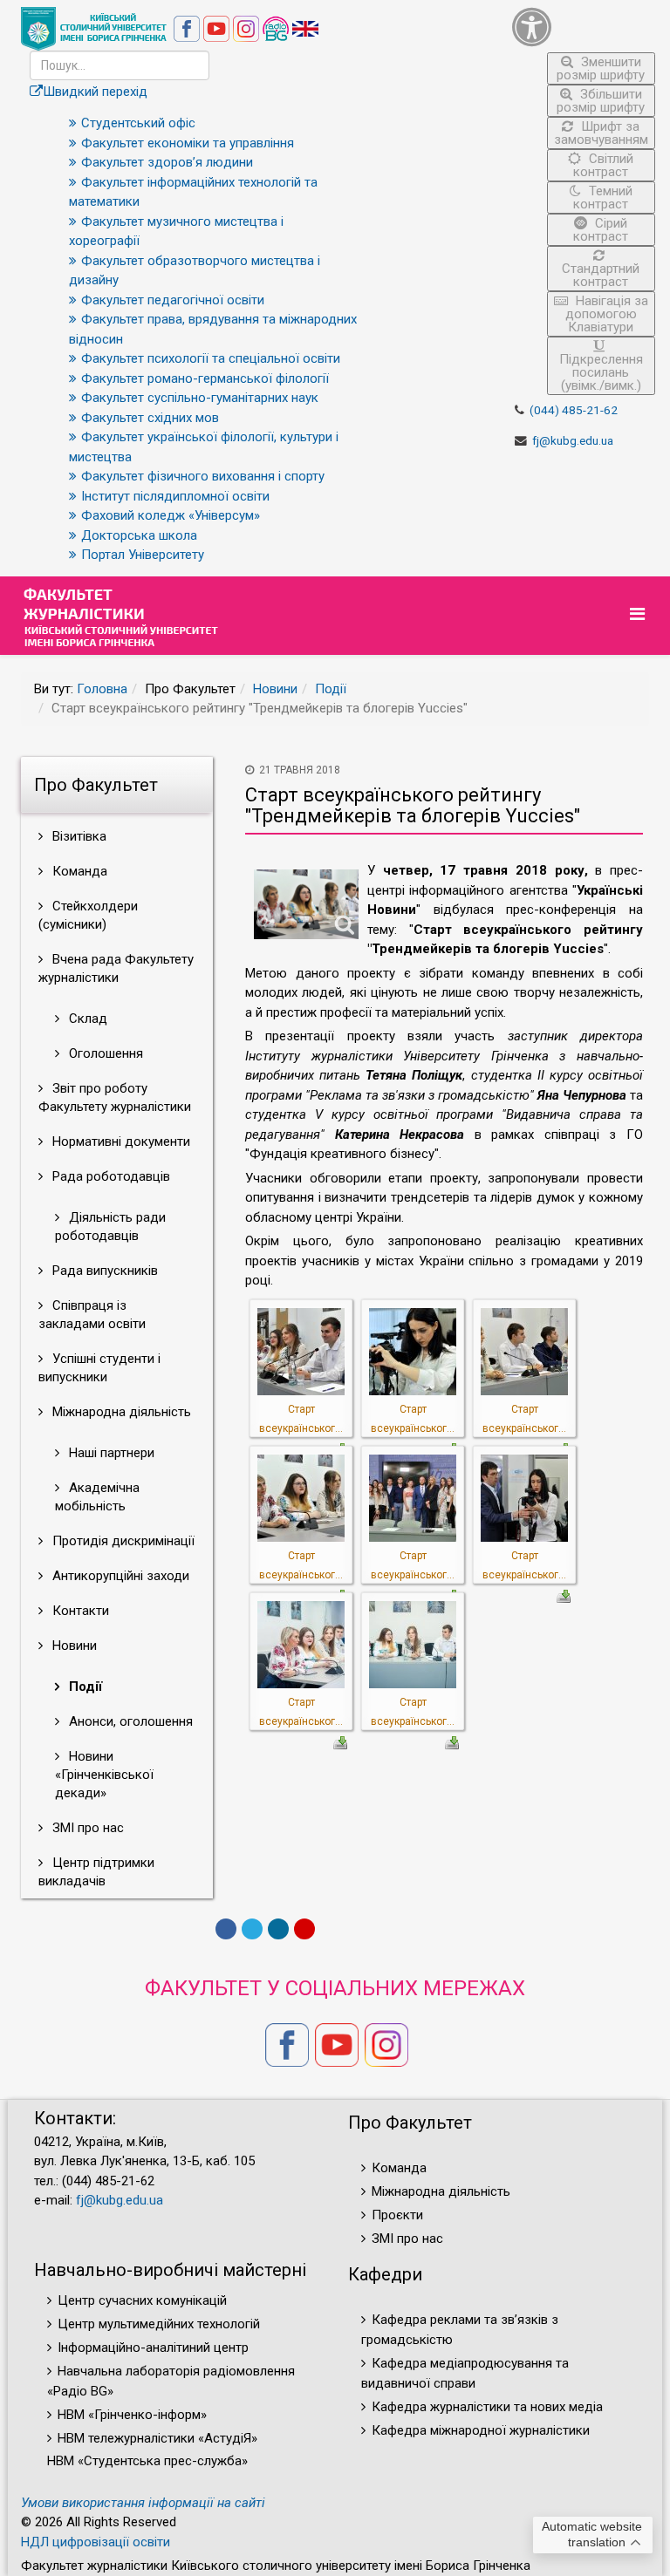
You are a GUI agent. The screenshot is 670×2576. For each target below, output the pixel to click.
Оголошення (104, 1053)
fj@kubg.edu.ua (573, 440)
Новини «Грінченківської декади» (104, 1775)
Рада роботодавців (109, 1176)
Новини (275, 689)
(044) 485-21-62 (574, 410)
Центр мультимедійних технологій (159, 2324)
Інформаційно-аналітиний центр (153, 2348)
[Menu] (639, 614)
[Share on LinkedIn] (278, 1929)
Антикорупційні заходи (119, 1576)
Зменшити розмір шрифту (601, 68)
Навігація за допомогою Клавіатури (607, 314)
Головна (102, 689)
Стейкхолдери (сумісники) (88, 915)
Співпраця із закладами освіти (92, 1315)
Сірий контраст (601, 230)
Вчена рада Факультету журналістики (116, 968)
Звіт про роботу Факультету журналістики (115, 1097)
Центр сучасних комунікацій (142, 2300)
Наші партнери (110, 1453)
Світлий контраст (603, 165)
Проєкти (397, 2215)
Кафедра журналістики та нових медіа (487, 2407)
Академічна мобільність (97, 1497)
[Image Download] (564, 1595)
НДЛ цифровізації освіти (96, 2542)
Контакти (79, 1611)
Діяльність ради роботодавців (110, 1227)
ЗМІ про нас (86, 1828)
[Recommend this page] (304, 1929)
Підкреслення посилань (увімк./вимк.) (601, 372)
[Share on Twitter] (252, 1929)
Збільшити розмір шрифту (601, 101)
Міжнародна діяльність (120, 1412)
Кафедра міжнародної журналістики (481, 2430)
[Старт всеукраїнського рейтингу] (301, 1350)
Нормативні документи (120, 1141)
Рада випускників (103, 1271)
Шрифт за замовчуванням (601, 133)
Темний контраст (603, 198)
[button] (584, 27)
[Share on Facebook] (226, 1929)
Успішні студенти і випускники (99, 1368)
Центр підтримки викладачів (96, 1872)
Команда (78, 871)
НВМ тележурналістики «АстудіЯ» (157, 2438)
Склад (86, 1019)
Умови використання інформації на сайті (143, 2503)
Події (331, 689)
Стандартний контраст (601, 275)
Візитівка (78, 836)
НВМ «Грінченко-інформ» (132, 2415)
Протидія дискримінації (122, 1541)
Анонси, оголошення (129, 1721)
